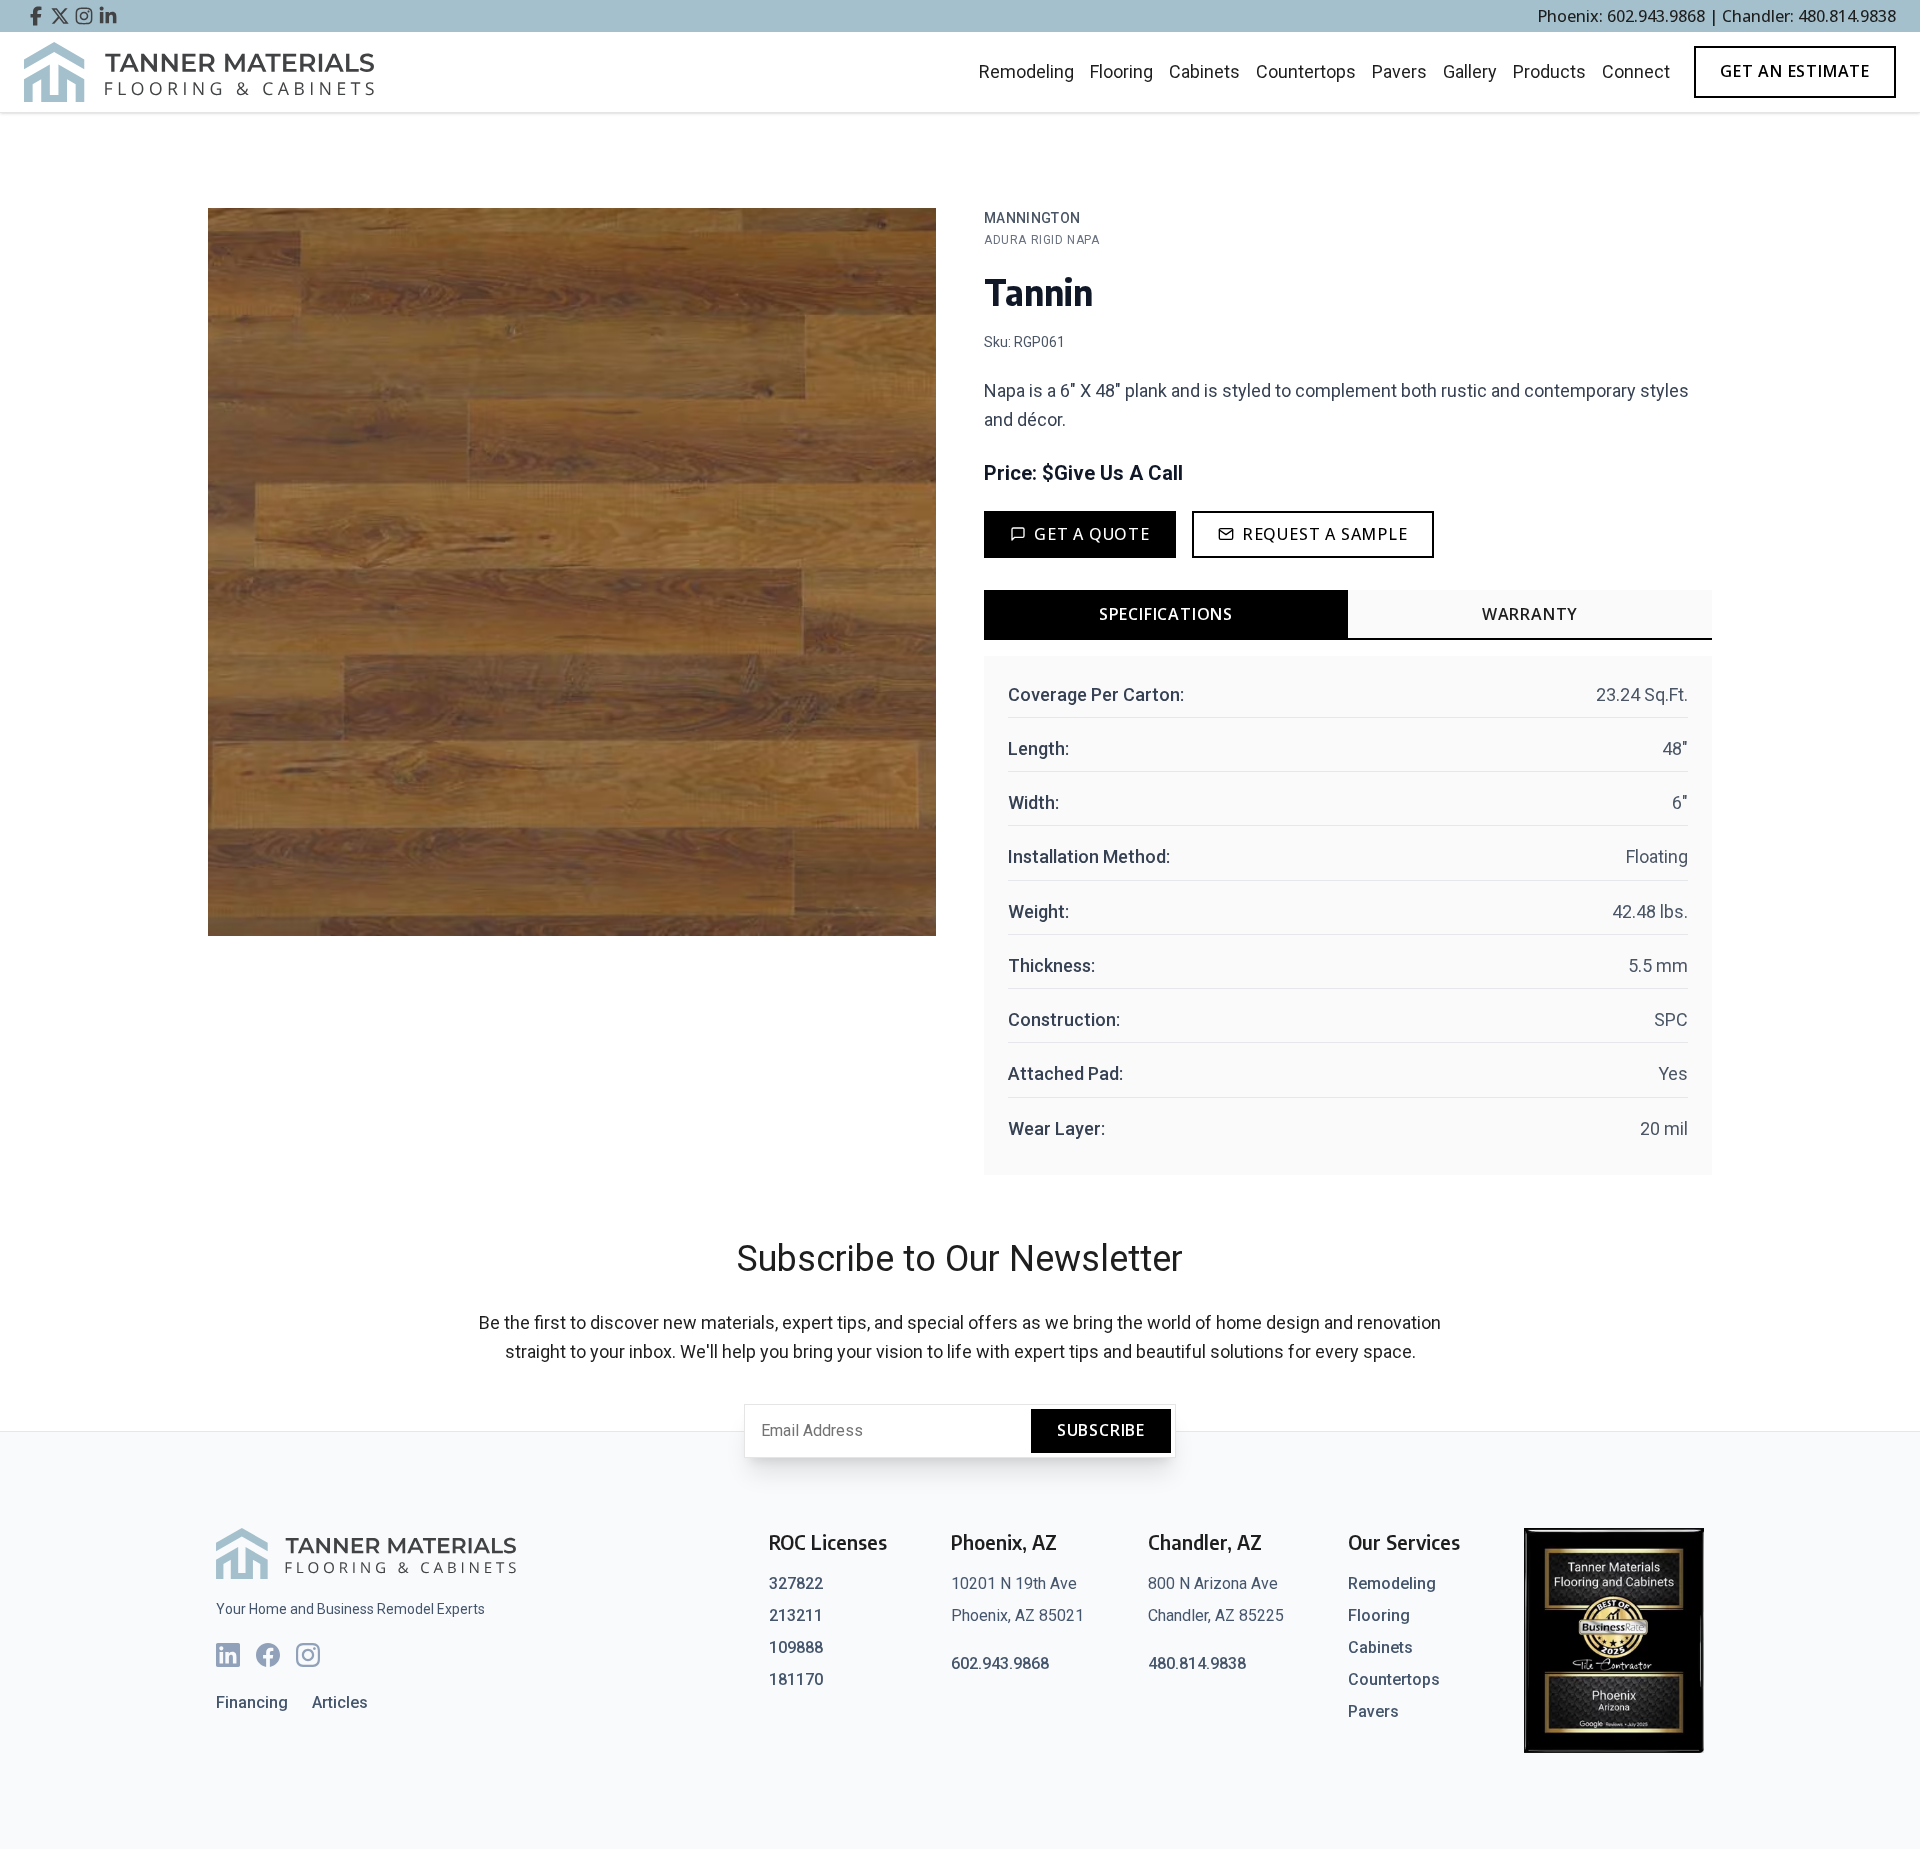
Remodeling (1026, 71)
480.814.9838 (1197, 1663)
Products (1549, 71)
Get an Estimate (1795, 71)
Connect (1636, 71)
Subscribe (1101, 1430)
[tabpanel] (1348, 915)
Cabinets (1204, 71)
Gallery (1470, 71)
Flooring (1121, 71)
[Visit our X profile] (60, 16)
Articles (340, 1702)
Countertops (1306, 71)
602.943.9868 (1000, 1663)
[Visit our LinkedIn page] (108, 16)
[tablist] (1348, 615)
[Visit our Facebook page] (36, 16)
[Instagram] (308, 1655)
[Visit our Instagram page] (84, 16)
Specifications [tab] (1166, 614)
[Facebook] (268, 1655)
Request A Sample (1325, 534)
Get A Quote (1092, 534)
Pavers (1399, 71)
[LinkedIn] (228, 1655)
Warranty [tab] (1530, 614)
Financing (252, 1702)
